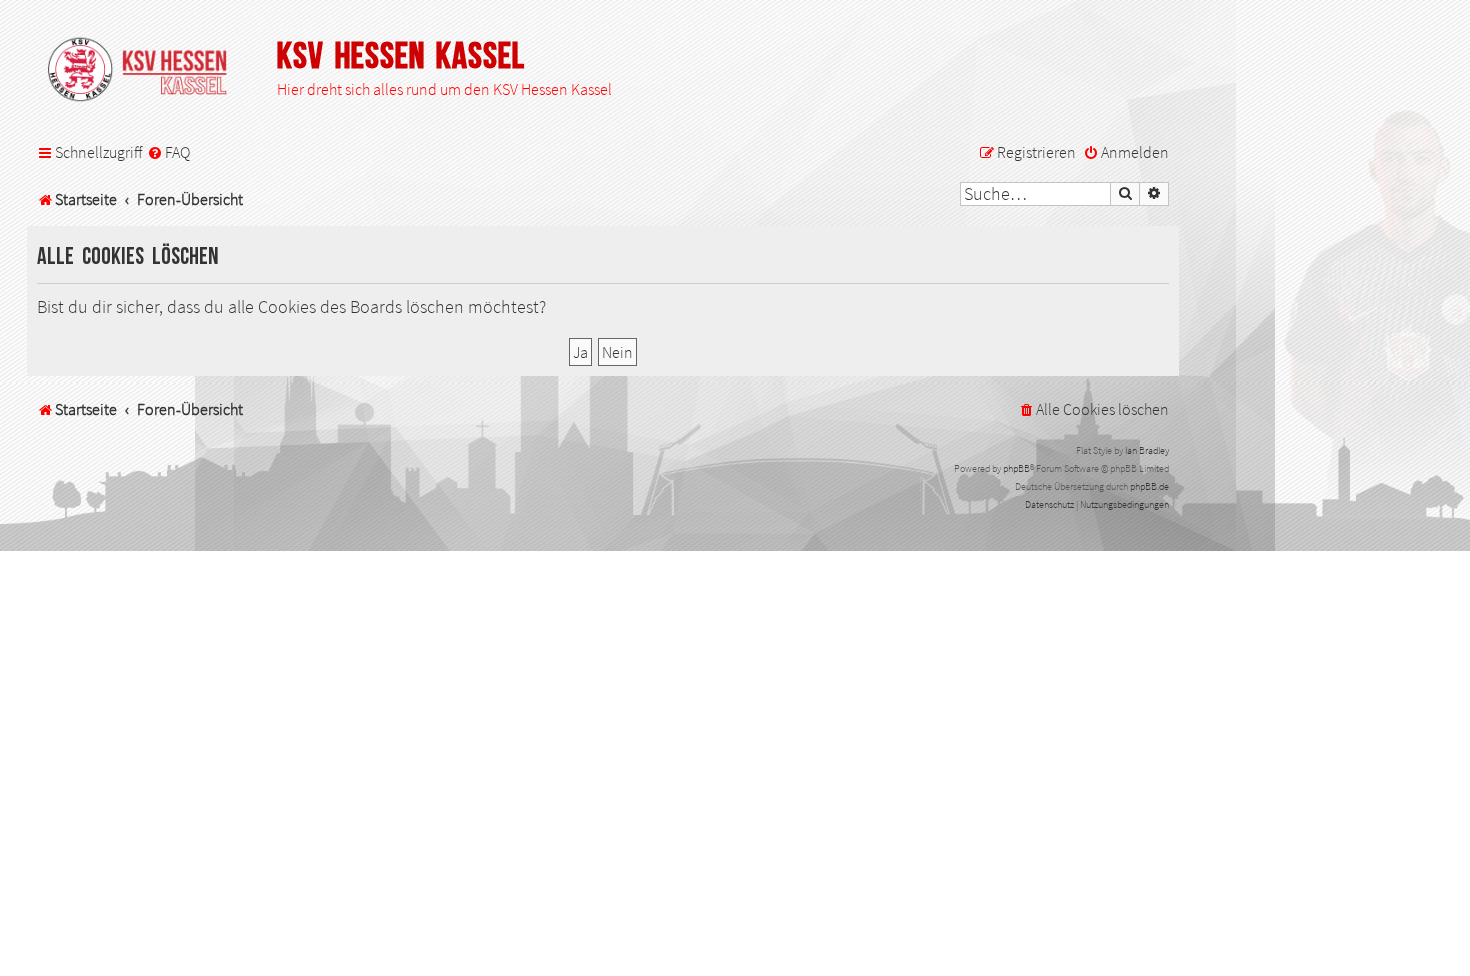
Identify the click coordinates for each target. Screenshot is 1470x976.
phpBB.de (1149, 486)
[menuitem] (168, 153)
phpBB (1016, 468)
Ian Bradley (1147, 450)
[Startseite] (147, 71)
